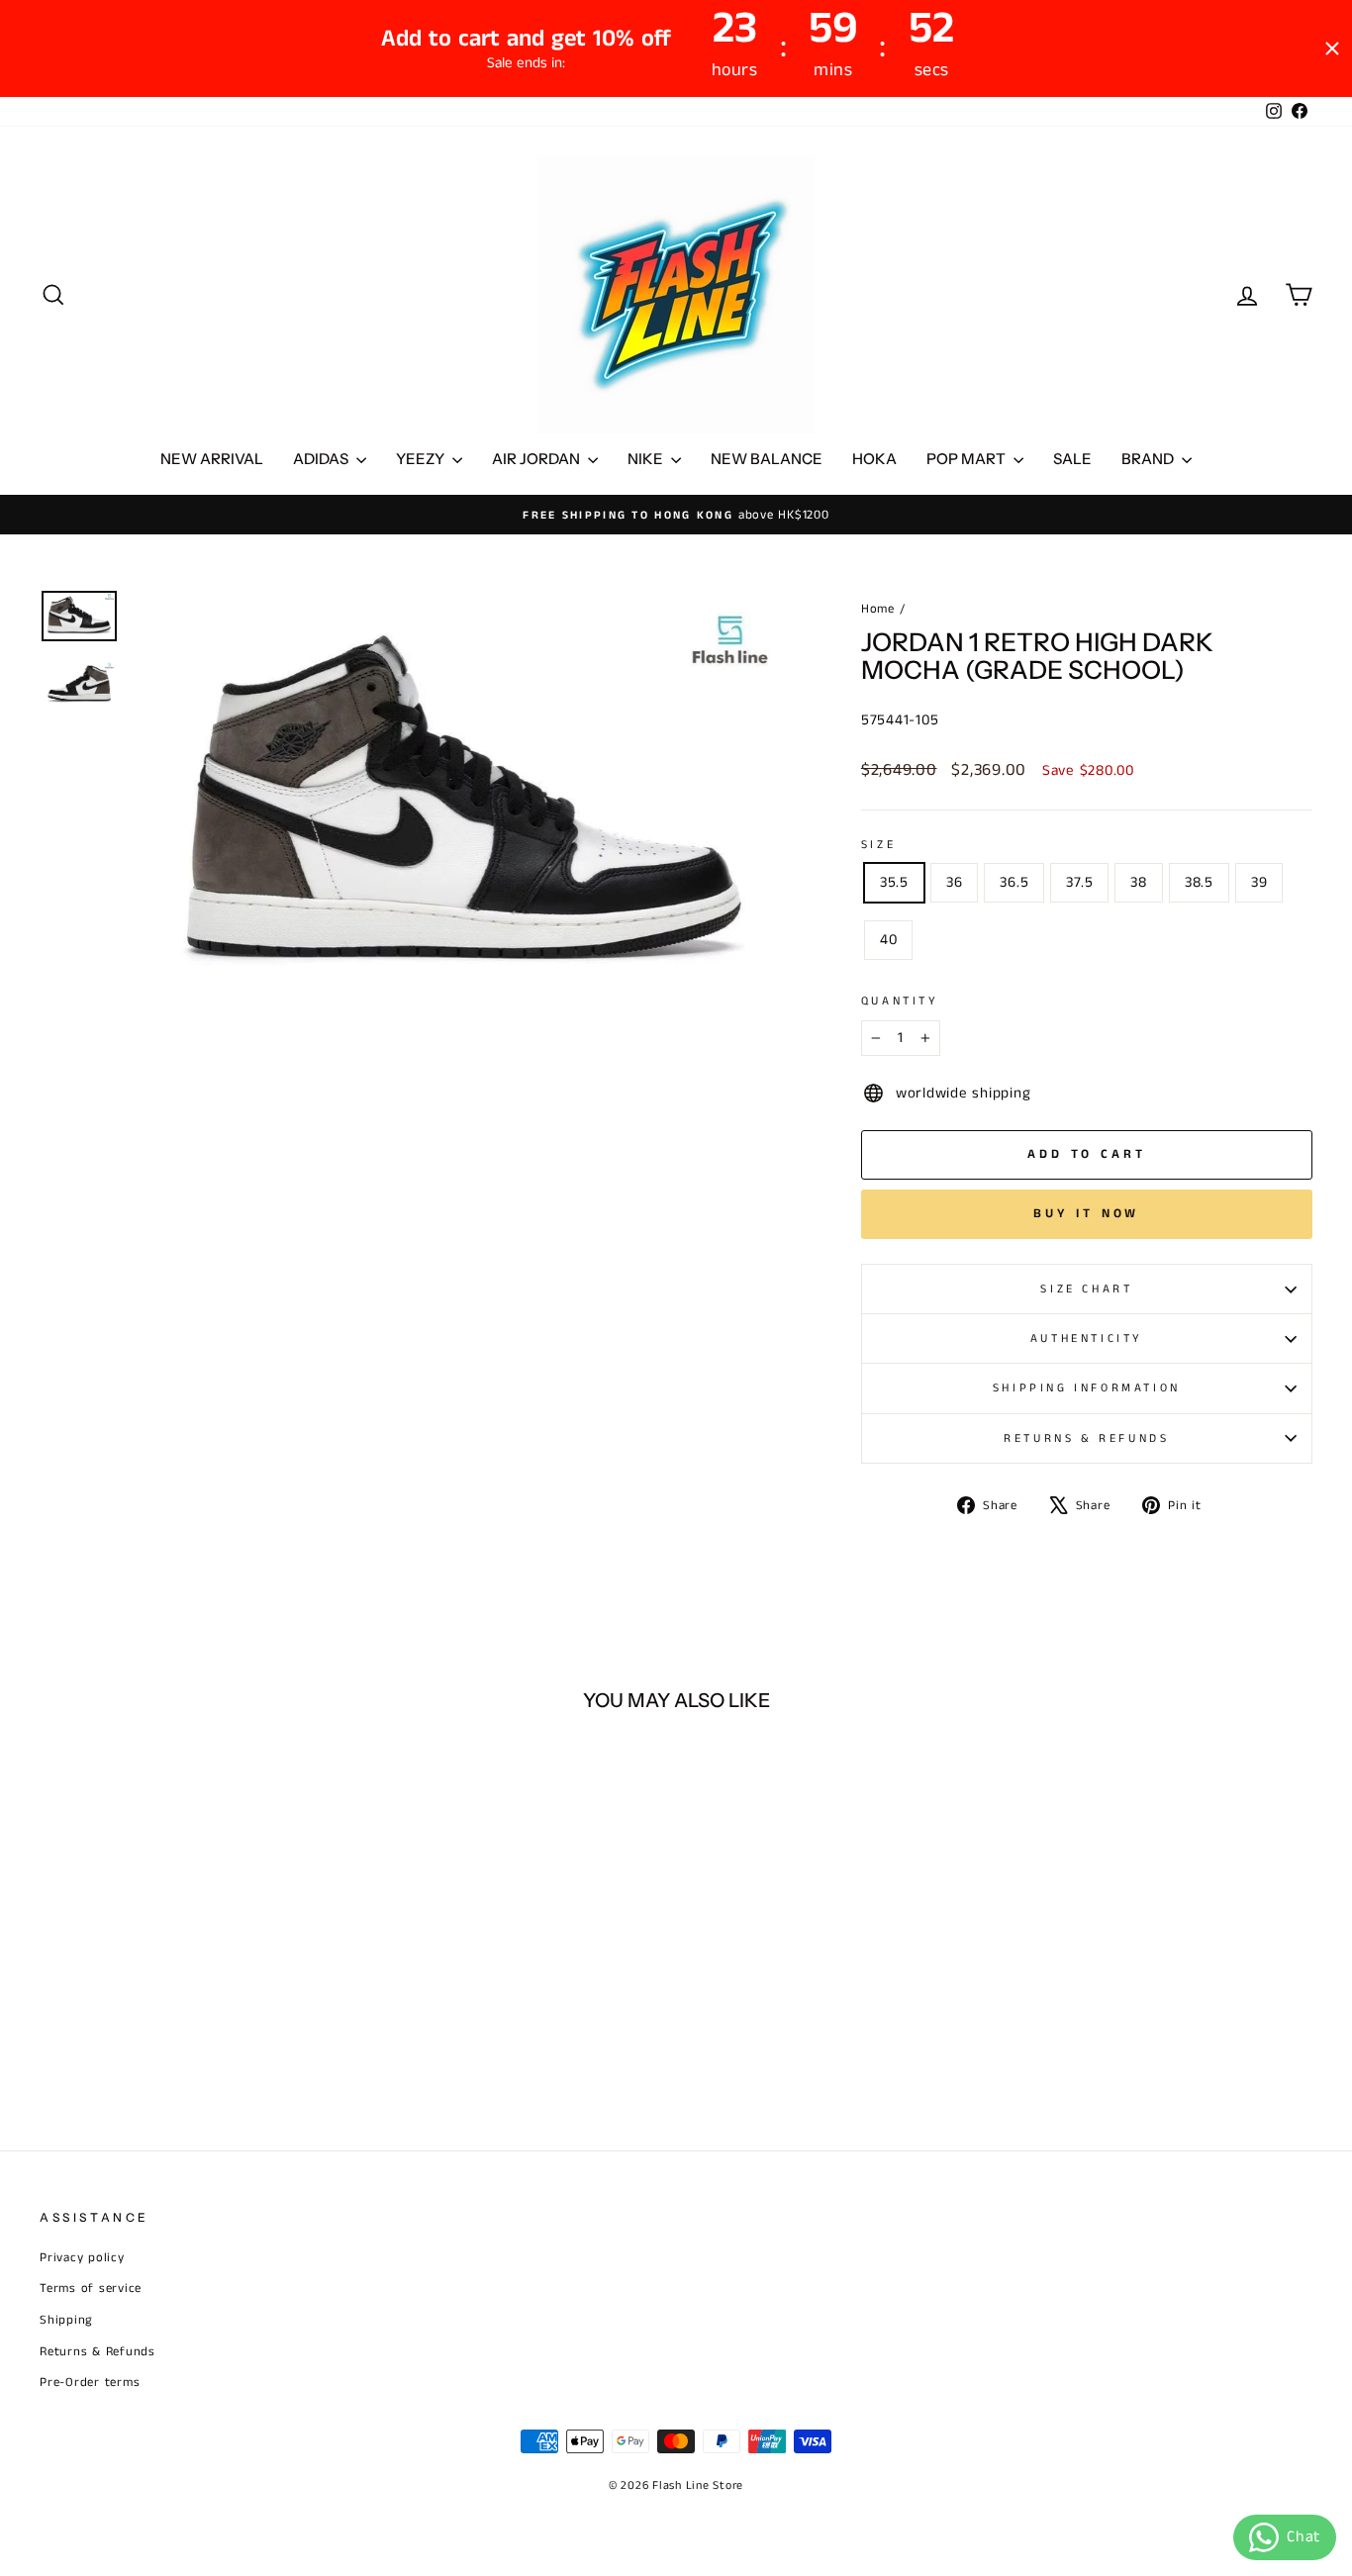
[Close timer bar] (1332, 48)
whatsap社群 (622, 1261)
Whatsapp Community (623, 1285)
